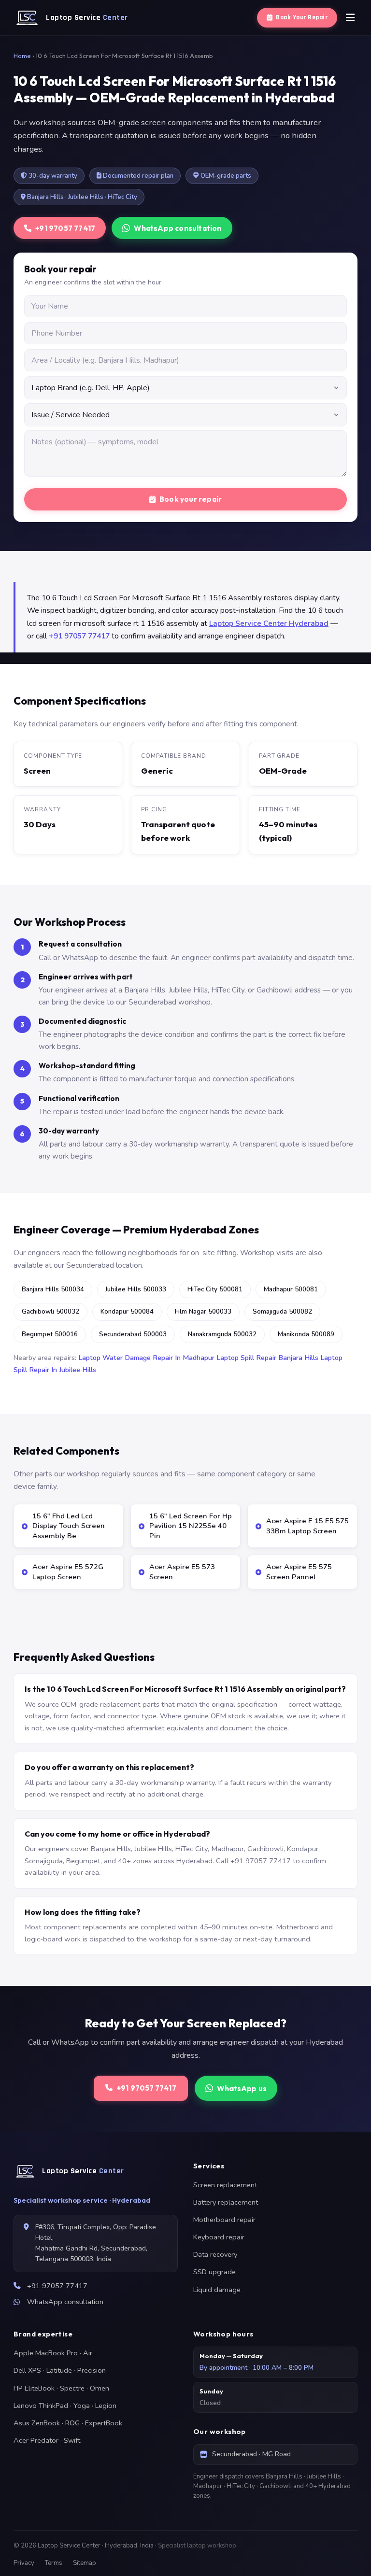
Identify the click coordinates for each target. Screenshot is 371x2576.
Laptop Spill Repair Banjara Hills (267, 1358)
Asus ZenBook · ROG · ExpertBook (68, 2423)
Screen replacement (225, 2185)
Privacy (24, 2563)
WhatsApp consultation (178, 228)
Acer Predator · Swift (47, 2440)
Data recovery (215, 2254)
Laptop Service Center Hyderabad (269, 623)
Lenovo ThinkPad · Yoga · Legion (65, 2406)
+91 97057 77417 (65, 228)
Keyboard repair (219, 2237)
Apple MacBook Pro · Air (53, 2353)
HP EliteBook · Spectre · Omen (61, 2388)
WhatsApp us (242, 2088)
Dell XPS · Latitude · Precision (60, 2370)
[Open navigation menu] (350, 18)
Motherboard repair (224, 2220)
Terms (54, 2563)
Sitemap (85, 2563)
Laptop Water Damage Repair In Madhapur (146, 1358)
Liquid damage (217, 2290)
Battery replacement (226, 2202)
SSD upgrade (214, 2272)
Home (22, 56)
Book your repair (191, 499)
